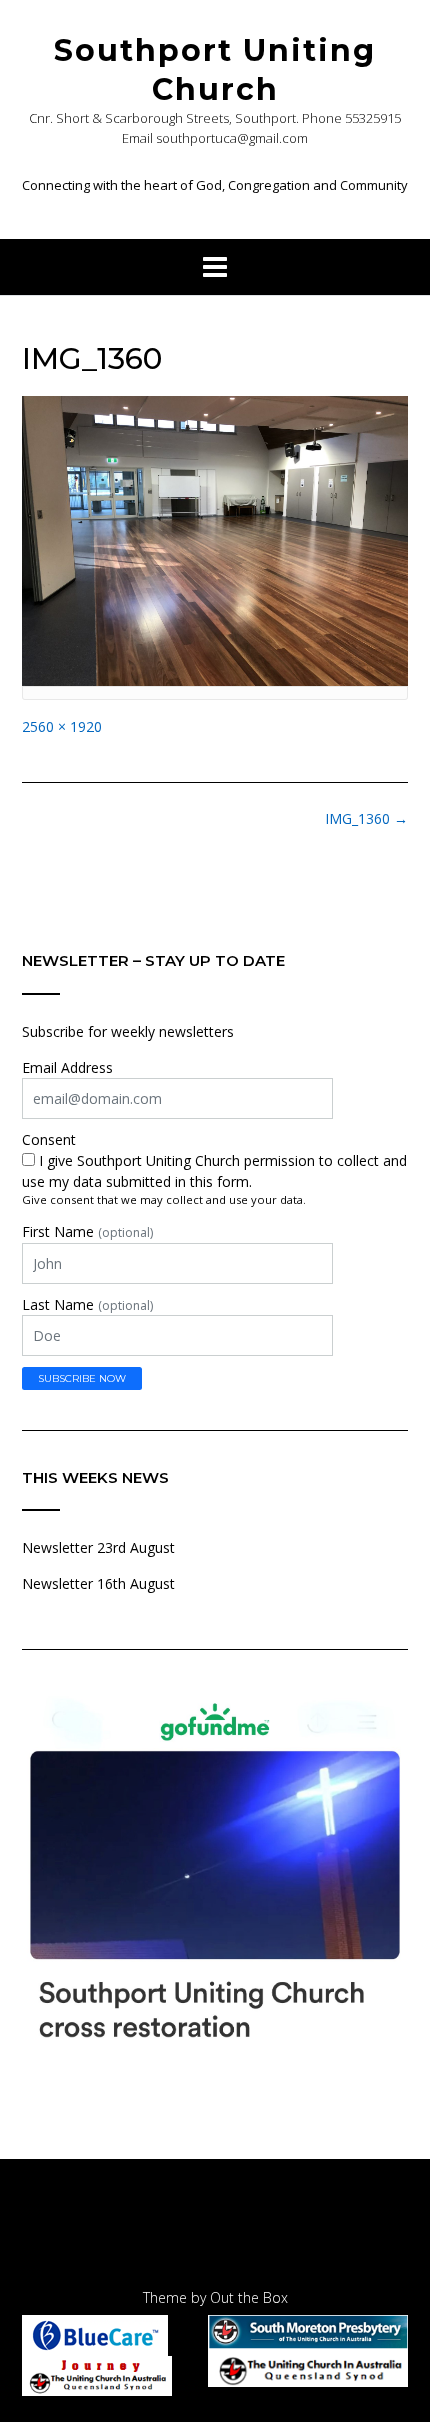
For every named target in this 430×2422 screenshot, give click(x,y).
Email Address (67, 1067)
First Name (87, 1231)
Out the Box (249, 2297)
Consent (49, 1139)
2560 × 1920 (62, 726)
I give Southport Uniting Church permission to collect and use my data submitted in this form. (214, 1171)
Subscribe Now (82, 1378)
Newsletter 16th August (98, 1583)
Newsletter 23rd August (98, 1547)
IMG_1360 (366, 818)
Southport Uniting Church (215, 70)
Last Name (87, 1304)
